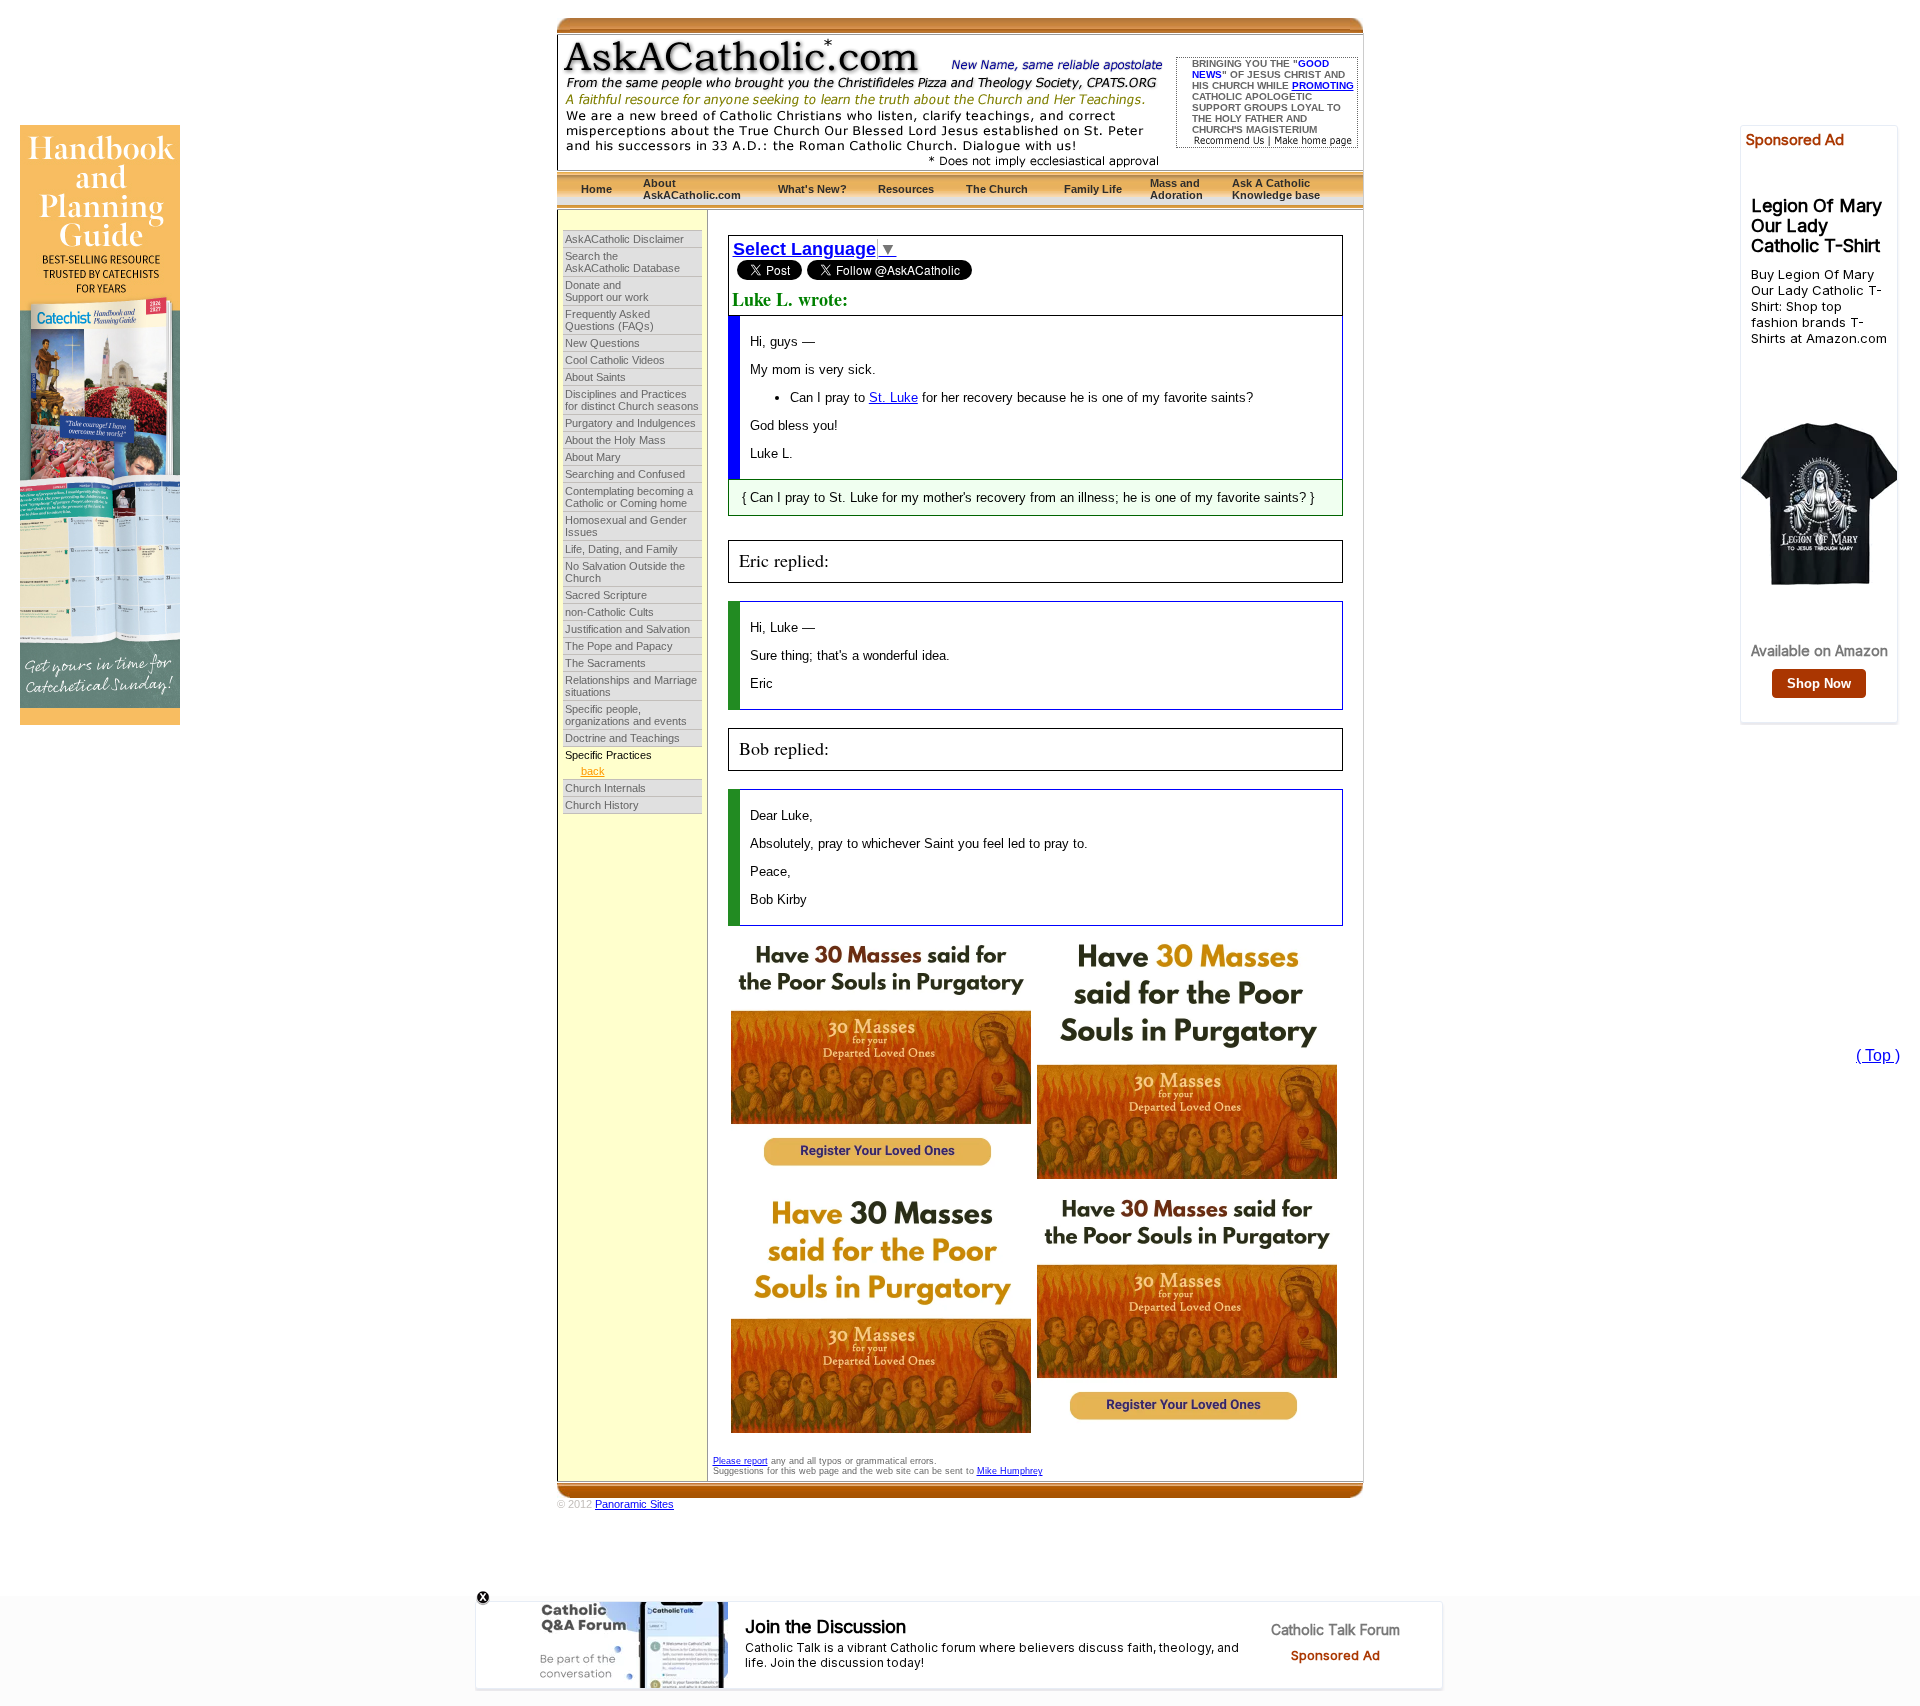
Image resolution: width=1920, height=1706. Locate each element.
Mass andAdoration (1176, 189)
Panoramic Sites (634, 1504)
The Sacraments (605, 663)
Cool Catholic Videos (615, 360)
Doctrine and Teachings (622, 738)
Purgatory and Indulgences (630, 423)
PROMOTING (1323, 85)
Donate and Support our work (607, 291)
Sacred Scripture (606, 595)
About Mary (593, 457)
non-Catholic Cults (609, 612)
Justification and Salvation (627, 629)
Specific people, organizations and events (626, 715)
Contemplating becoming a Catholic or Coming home (629, 497)
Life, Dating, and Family (621, 549)
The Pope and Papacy (619, 646)
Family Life (1093, 189)
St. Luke (893, 397)
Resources (906, 189)
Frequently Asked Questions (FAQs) (609, 320)
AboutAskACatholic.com (692, 189)
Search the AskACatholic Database (622, 262)
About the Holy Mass (615, 440)
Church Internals (605, 788)
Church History (602, 805)
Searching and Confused (625, 474)
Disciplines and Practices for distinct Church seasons (632, 400)
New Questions (602, 343)
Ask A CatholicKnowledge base (1276, 189)
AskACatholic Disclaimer (624, 239)
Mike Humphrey (1010, 1471)
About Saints (595, 377)
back (593, 771)
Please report (740, 1461)
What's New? (812, 189)
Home (596, 189)
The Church (997, 189)
